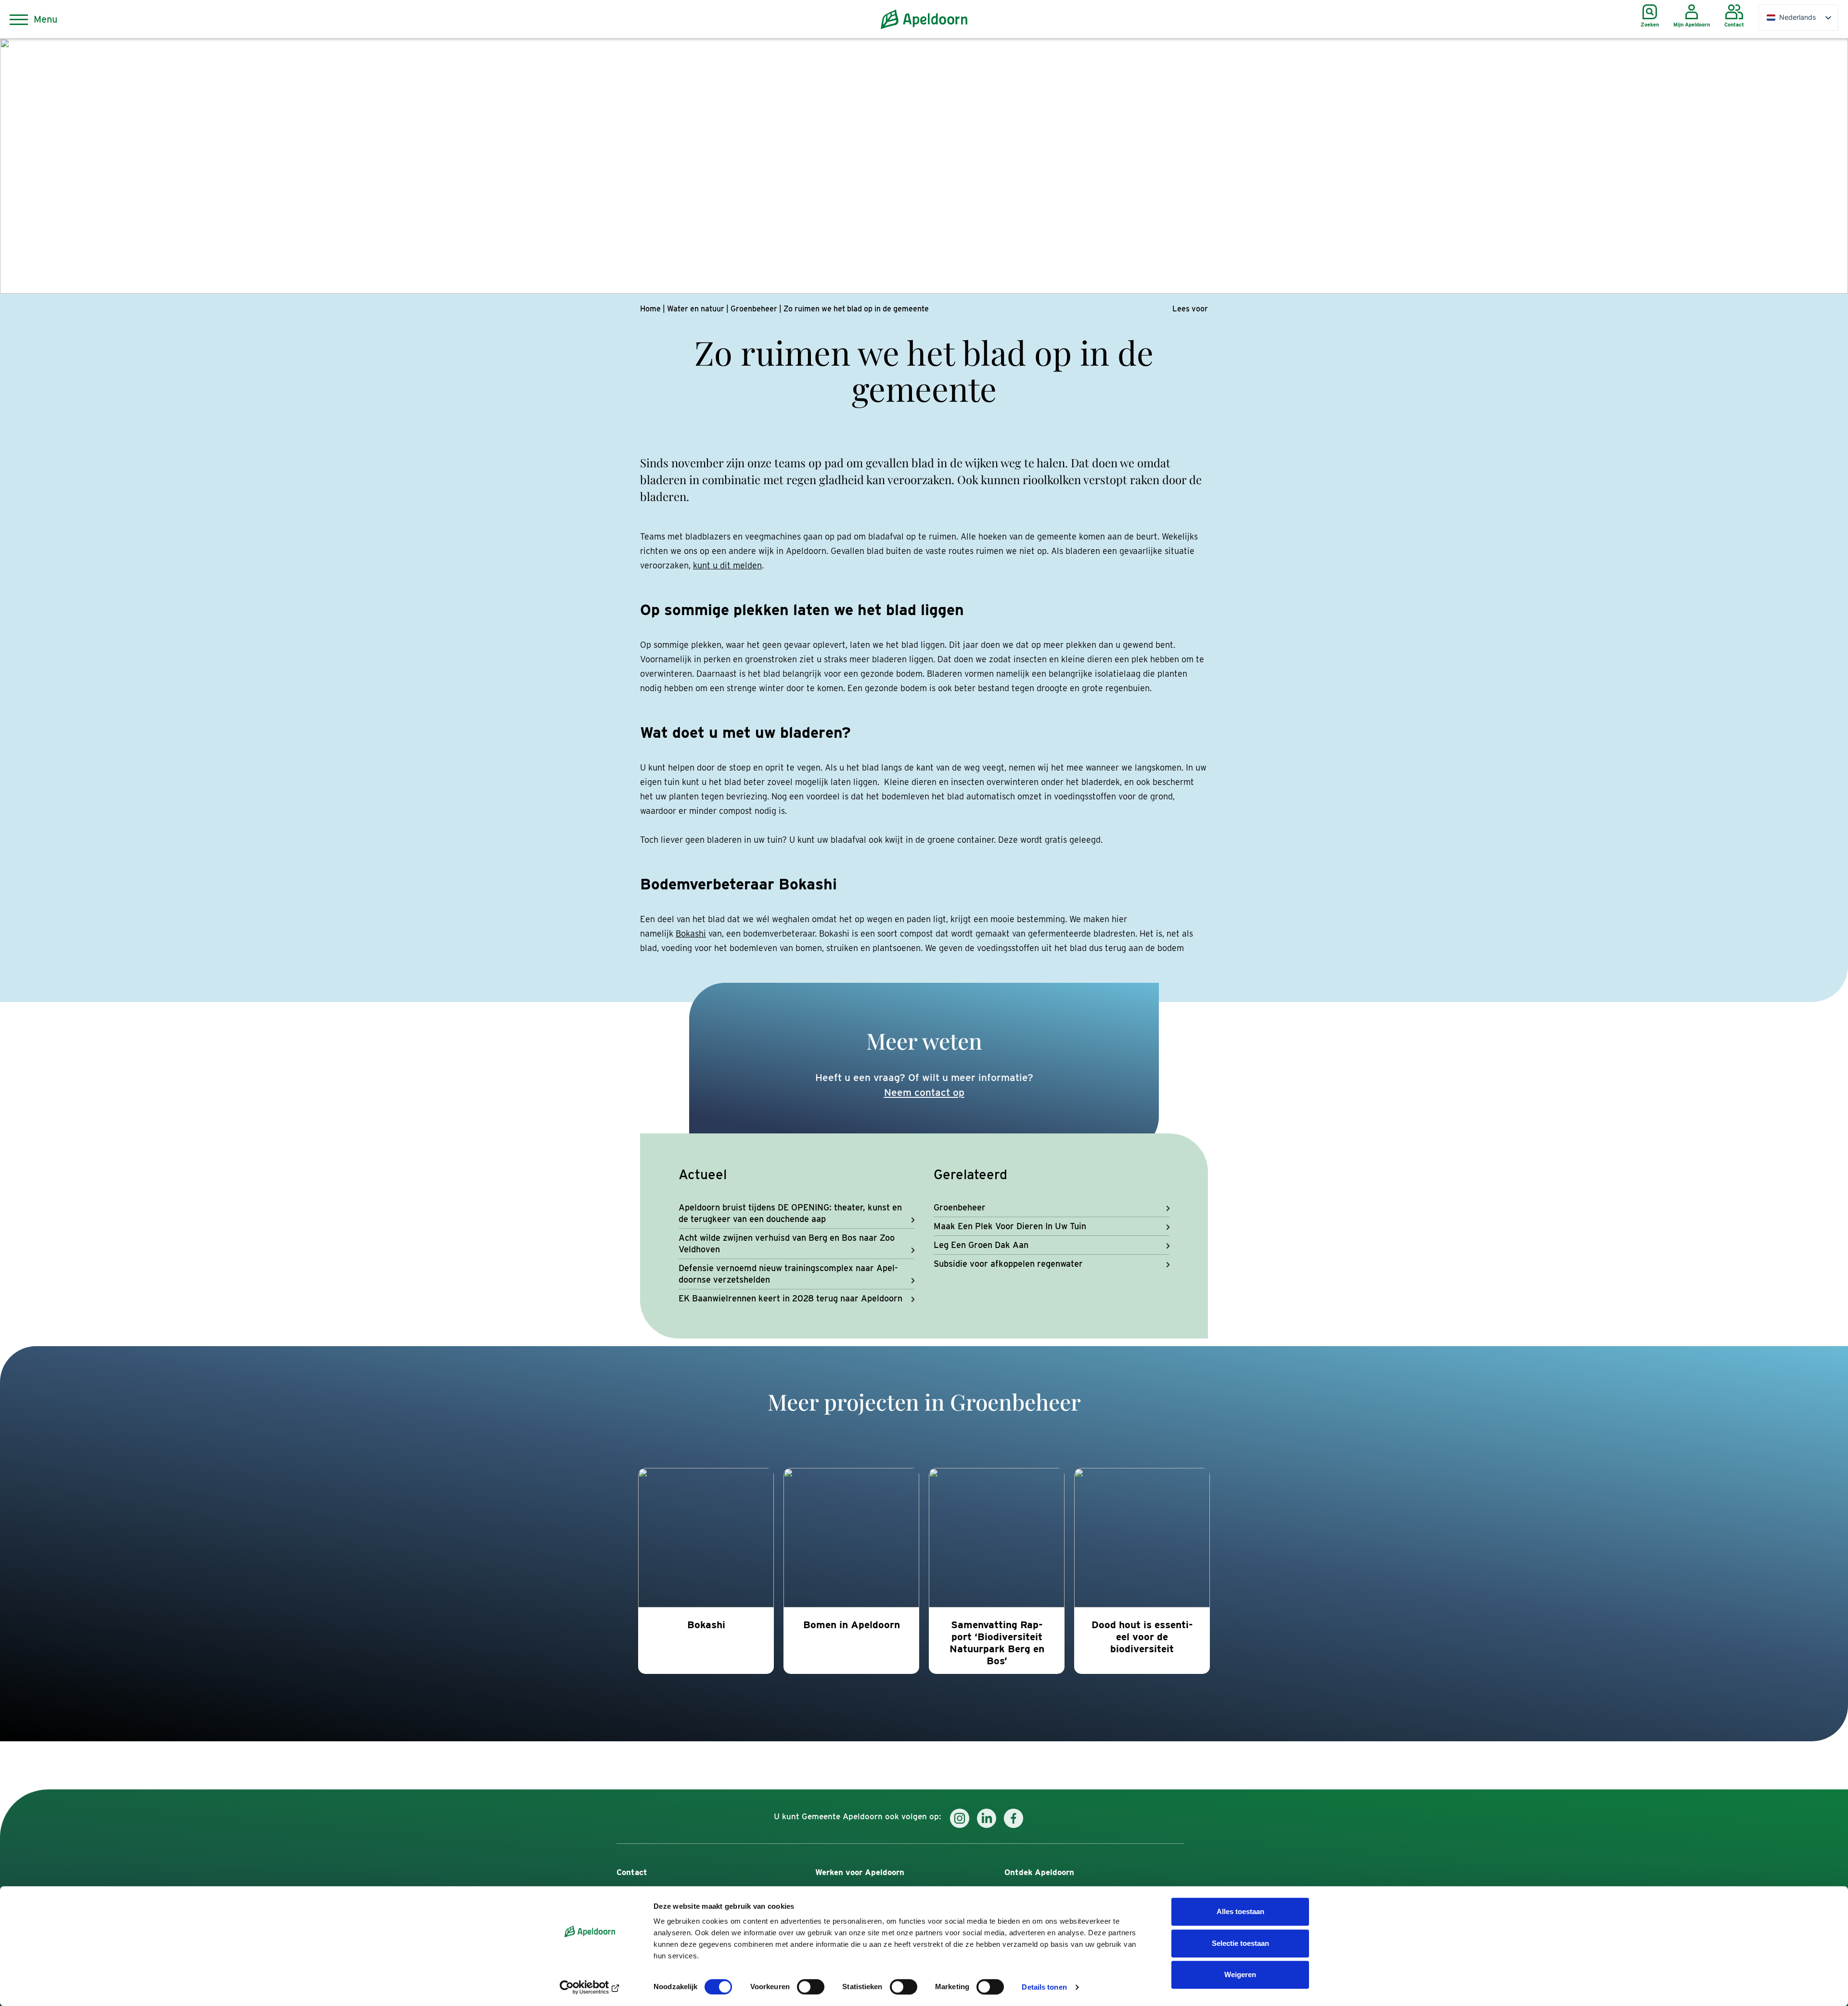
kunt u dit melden (727, 565)
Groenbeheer (754, 309)
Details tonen (1044, 1987)
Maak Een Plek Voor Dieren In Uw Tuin (1010, 1226)
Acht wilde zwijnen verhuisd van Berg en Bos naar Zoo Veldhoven (787, 1243)
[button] (1190, 309)
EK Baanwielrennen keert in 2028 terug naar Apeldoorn (790, 1298)
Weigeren (1240, 1974)
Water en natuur (696, 309)
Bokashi (691, 933)
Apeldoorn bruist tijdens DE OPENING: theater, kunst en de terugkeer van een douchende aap (790, 1213)
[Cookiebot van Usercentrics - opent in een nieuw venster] (590, 1987)
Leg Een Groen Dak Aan (981, 1245)
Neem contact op (924, 1092)
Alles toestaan (1240, 1911)
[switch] (811, 1987)
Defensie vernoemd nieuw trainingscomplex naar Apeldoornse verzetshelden (788, 1274)
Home (650, 309)
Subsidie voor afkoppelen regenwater (1008, 1264)
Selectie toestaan (1240, 1943)
